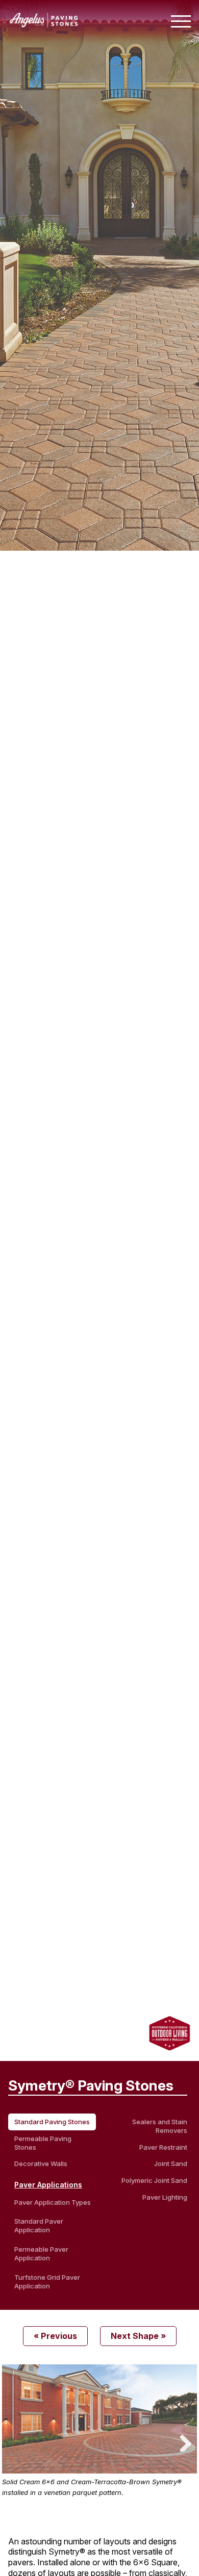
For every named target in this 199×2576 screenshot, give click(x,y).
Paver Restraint (163, 2147)
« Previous (55, 2336)
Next (182, 2441)
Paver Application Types (53, 2202)
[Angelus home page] (44, 24)
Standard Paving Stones (52, 2122)
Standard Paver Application (39, 2225)
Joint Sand (171, 2163)
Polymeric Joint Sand (154, 2180)
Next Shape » (138, 2336)
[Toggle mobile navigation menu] (181, 21)
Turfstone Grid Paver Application (47, 2282)
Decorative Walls (41, 2163)
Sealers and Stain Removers (160, 2126)
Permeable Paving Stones (43, 2143)
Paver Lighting (165, 2197)
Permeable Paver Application (41, 2253)
